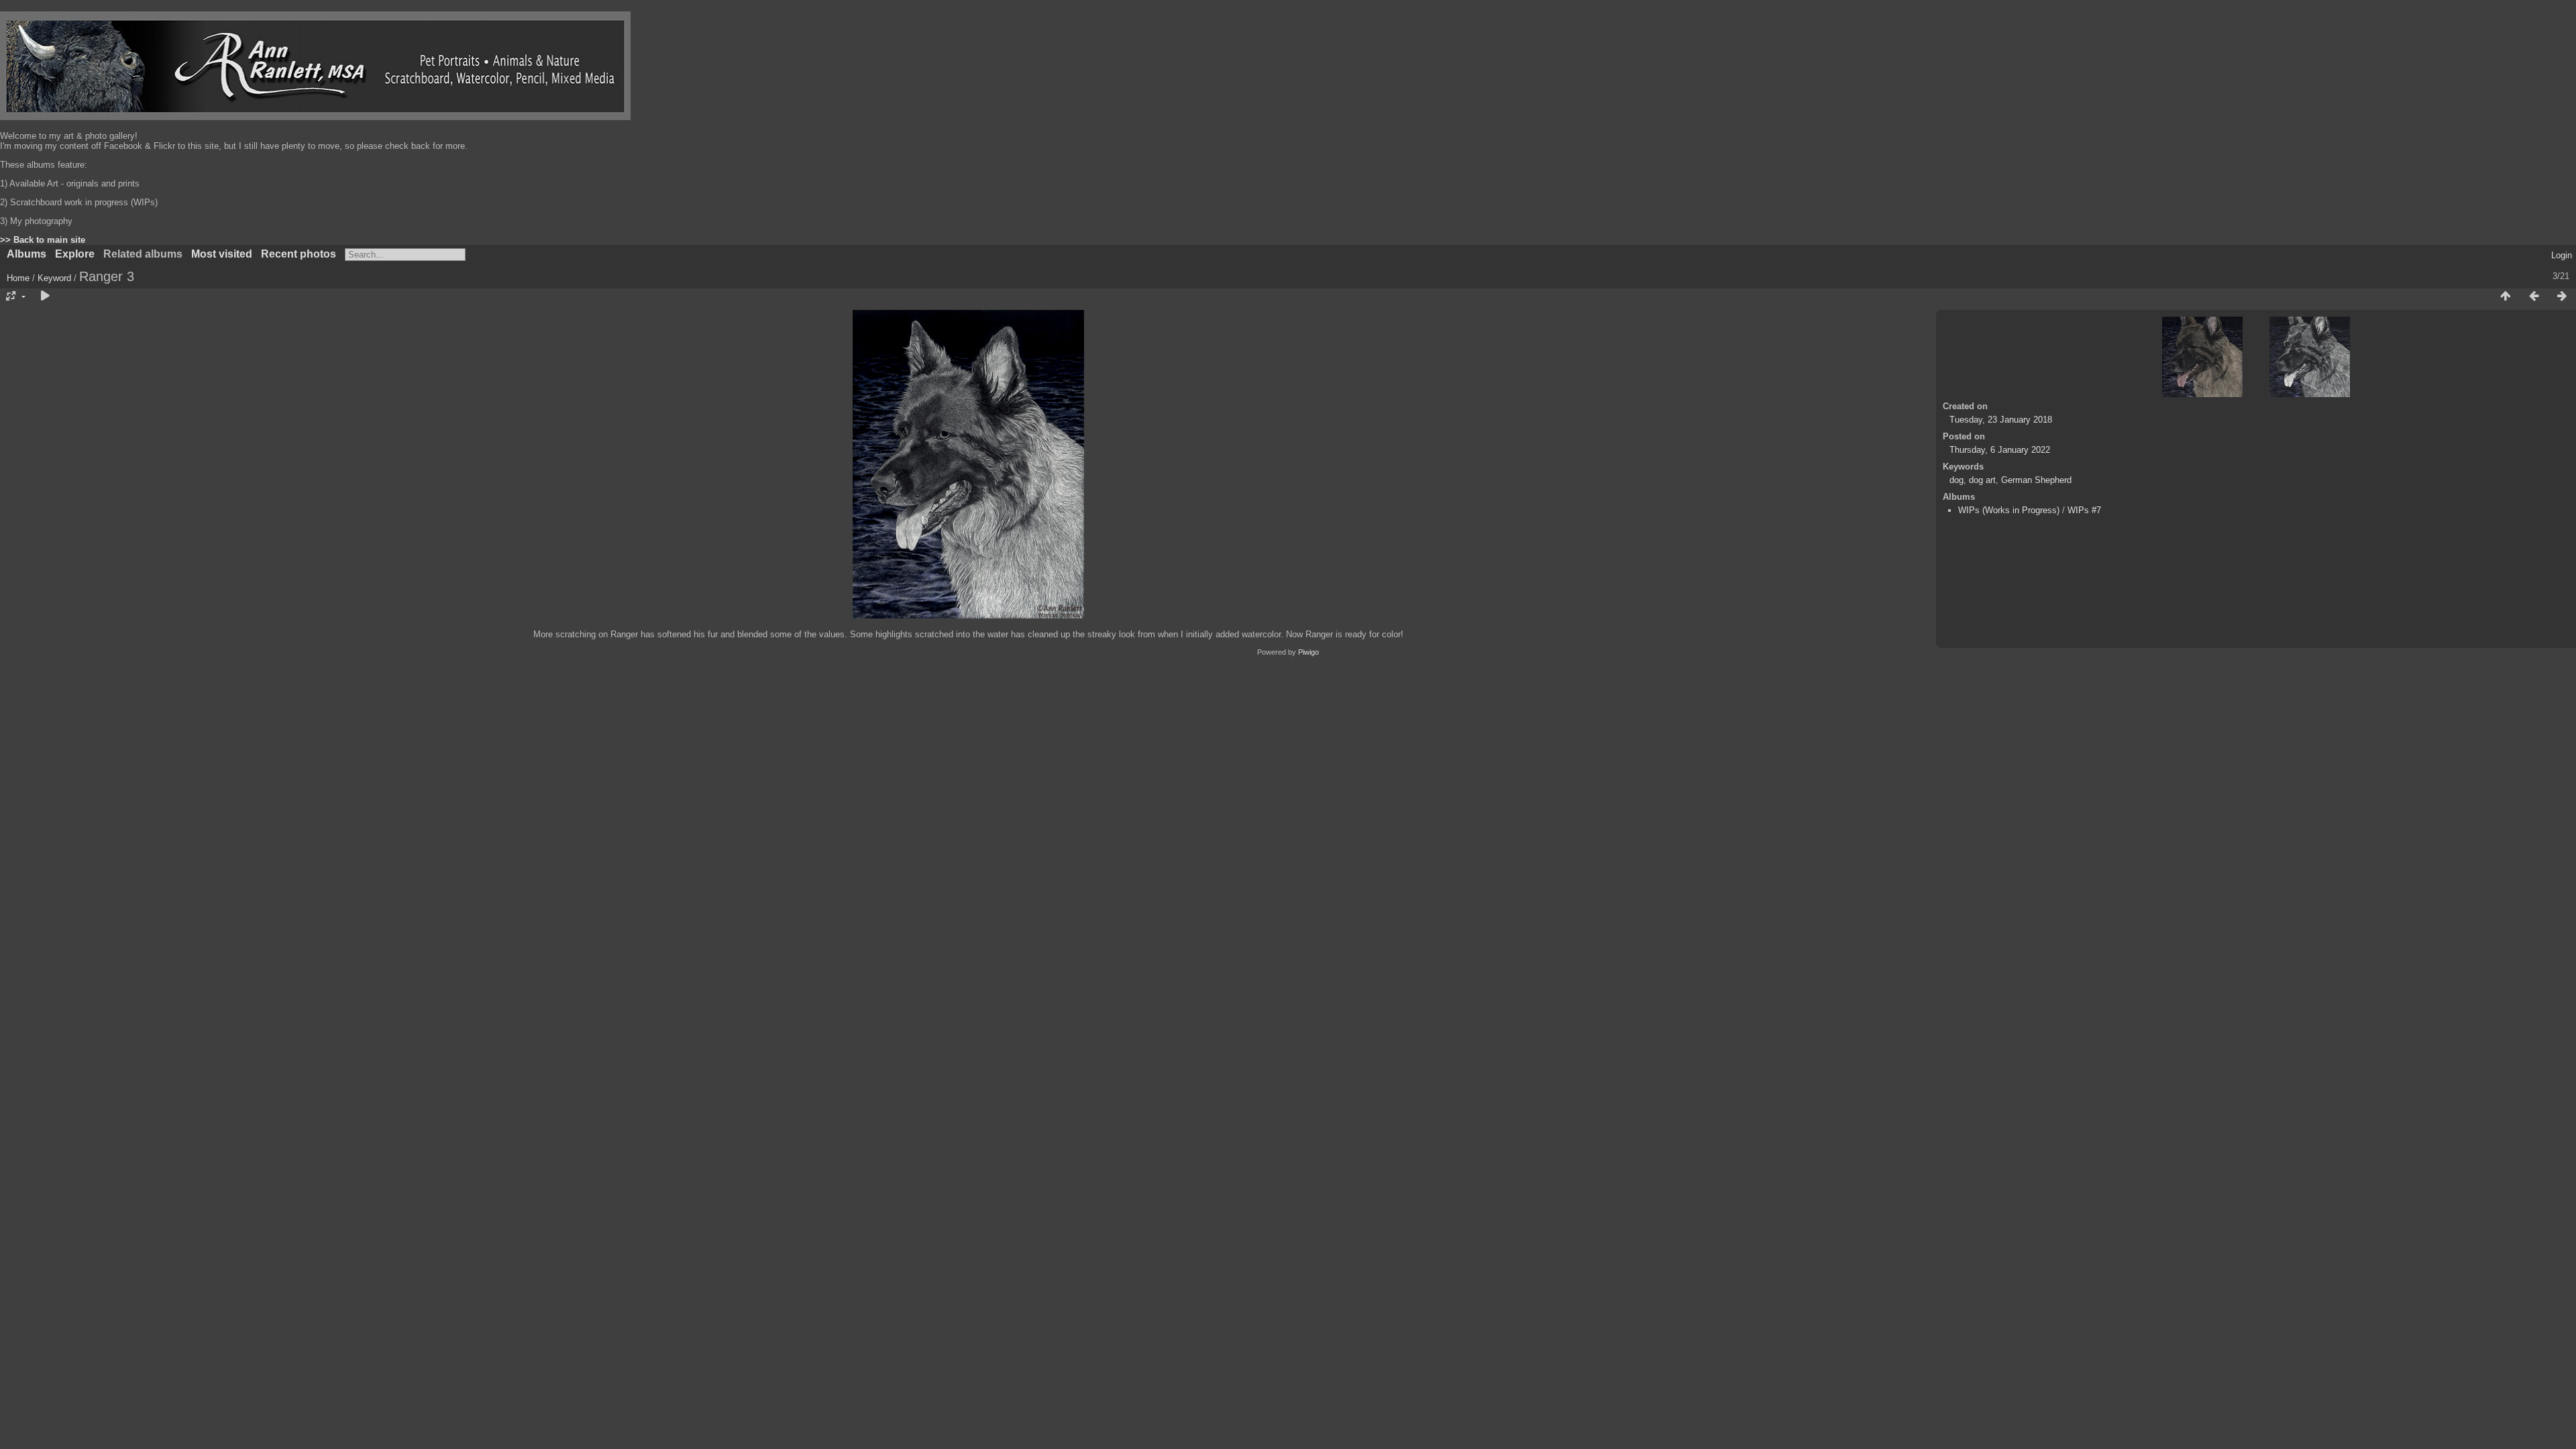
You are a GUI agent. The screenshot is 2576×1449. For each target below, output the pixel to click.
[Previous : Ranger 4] (2534, 297)
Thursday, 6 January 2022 (2000, 450)
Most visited (222, 254)
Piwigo (1308, 652)
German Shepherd (2036, 480)
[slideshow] (45, 297)
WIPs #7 (2084, 510)
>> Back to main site (43, 240)
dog (1956, 480)
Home (18, 278)
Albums (26, 254)
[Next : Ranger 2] (2562, 297)
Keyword (54, 278)
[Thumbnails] (2506, 297)
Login (2562, 255)
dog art (1982, 480)
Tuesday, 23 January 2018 (2001, 420)
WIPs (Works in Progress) (2009, 510)
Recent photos (299, 254)
